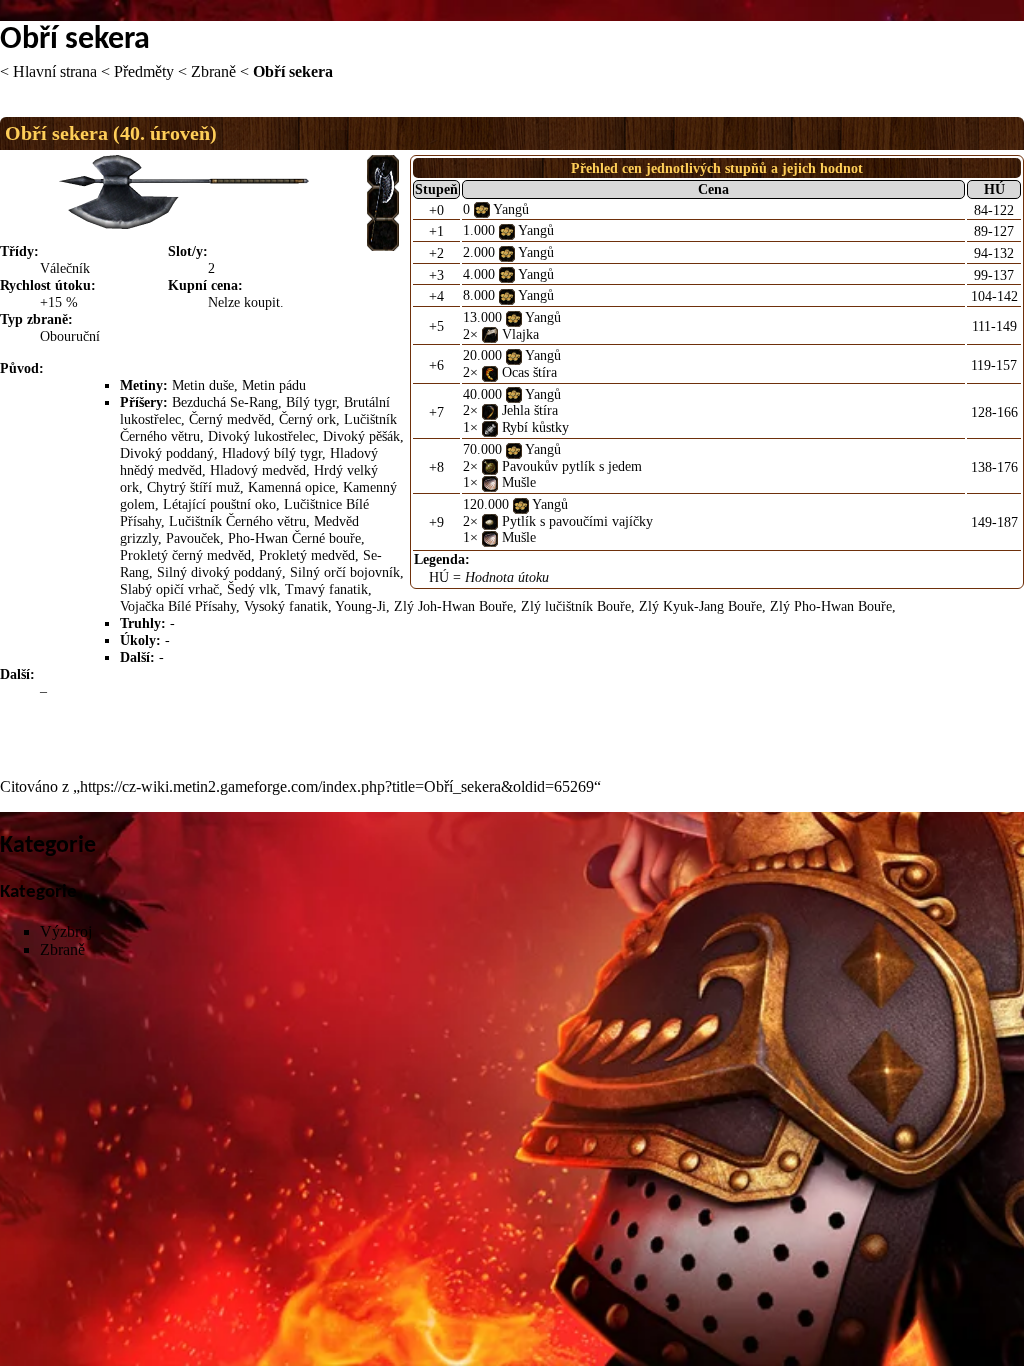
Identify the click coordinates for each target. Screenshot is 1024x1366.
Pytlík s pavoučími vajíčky (577, 521)
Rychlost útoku (45, 285)
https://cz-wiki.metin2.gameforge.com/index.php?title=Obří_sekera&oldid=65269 (337, 786)
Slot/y (185, 251)
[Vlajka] (490, 334)
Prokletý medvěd (307, 555)
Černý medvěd (230, 419)
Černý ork (307, 419)
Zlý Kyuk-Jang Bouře (700, 606)
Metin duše (203, 385)
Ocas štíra (529, 372)
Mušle (519, 482)
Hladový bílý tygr (272, 453)
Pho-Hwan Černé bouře (294, 538)
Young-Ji (360, 606)
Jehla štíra (530, 410)
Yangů (511, 209)
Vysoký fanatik (286, 606)
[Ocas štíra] (490, 372)
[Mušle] (490, 482)
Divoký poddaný (167, 453)
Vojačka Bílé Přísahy (178, 606)
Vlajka (520, 334)
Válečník (65, 268)
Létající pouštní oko (219, 504)
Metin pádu (274, 385)
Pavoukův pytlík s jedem (572, 466)
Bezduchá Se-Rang (225, 402)
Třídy (17, 251)
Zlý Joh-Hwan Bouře (453, 606)
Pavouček (193, 538)
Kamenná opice (291, 487)
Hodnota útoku (507, 577)
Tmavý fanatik (326, 589)
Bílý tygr (311, 402)
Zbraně (213, 71)
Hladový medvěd (258, 470)
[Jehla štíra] (490, 410)
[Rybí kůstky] (490, 427)
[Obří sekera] (383, 201)
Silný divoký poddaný (219, 572)
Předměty (144, 71)
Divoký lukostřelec (261, 436)
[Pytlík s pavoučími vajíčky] (490, 521)
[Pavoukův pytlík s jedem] (490, 466)
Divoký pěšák (361, 436)
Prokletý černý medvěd (185, 555)
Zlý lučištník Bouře (576, 606)
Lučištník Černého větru (237, 521)
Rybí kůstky (535, 427)
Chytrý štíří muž (193, 487)
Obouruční (70, 336)
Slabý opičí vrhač (169, 589)
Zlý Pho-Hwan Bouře (831, 606)
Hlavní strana (55, 71)
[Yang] (482, 209)
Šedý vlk (252, 589)
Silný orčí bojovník (345, 572)
